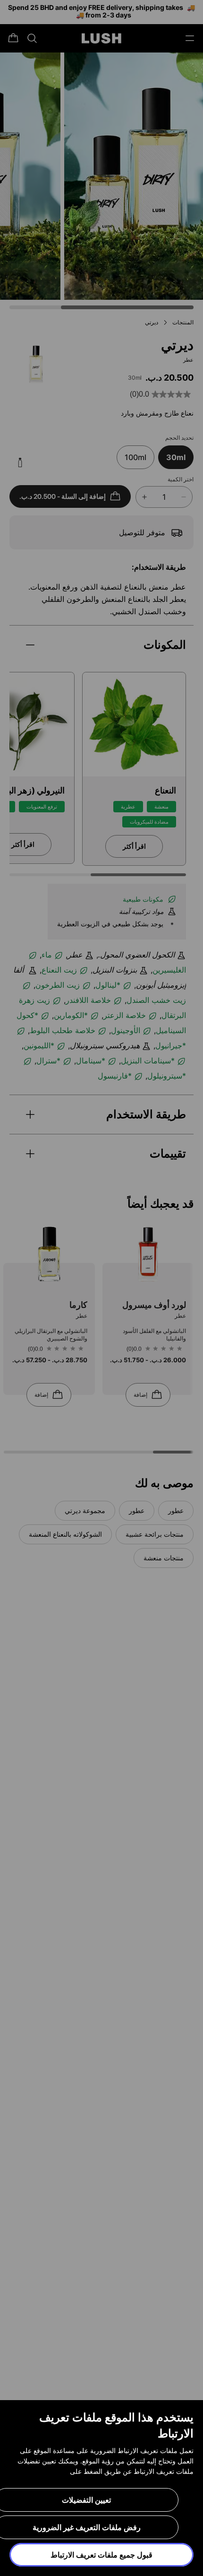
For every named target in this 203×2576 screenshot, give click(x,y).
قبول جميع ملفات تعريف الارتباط (101, 2555)
